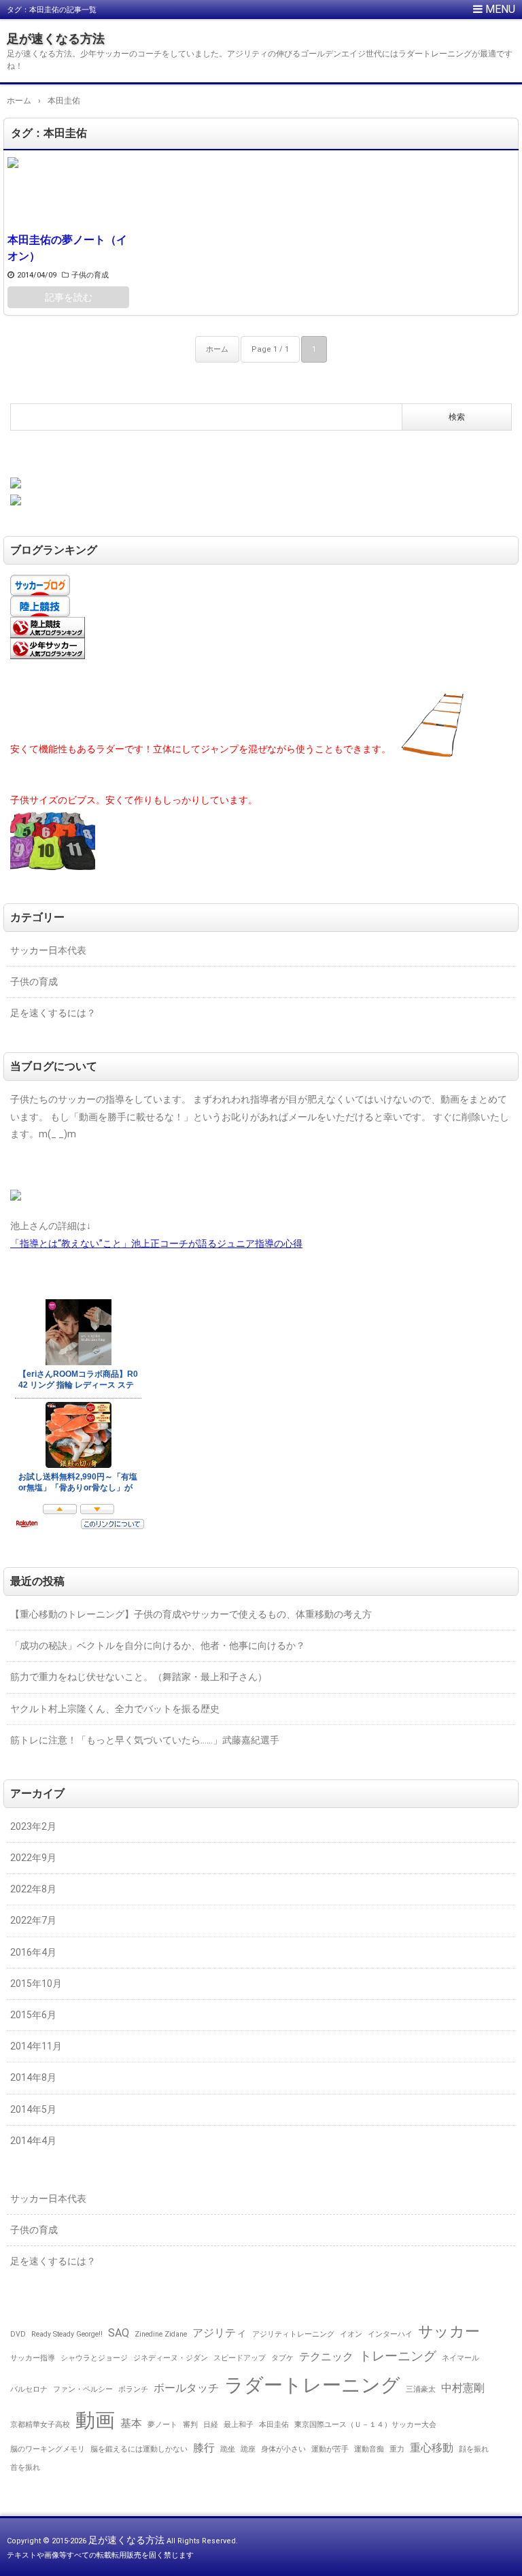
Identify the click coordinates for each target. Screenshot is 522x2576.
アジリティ (220, 2333)
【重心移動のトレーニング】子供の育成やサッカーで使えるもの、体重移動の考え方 (191, 1614)
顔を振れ (474, 2449)
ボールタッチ (186, 2388)
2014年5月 (33, 2109)
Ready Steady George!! (67, 2334)
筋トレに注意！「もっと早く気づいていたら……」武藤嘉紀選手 (145, 1740)
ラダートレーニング (312, 2385)
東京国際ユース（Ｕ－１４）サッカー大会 (365, 2425)
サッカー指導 (33, 2358)
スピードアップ (240, 2358)
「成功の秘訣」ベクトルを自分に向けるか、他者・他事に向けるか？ (158, 1645)
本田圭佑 (274, 2425)
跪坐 (228, 2449)
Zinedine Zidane (161, 2334)
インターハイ (390, 2334)
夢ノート (162, 2425)
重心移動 (432, 2448)
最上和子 (239, 2425)
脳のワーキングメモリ (48, 2449)
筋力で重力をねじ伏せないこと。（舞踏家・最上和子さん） (139, 1677)
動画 (95, 2420)
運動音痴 (369, 2449)
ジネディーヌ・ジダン (171, 2358)
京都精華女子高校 (40, 2425)
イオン (351, 2334)
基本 (131, 2423)
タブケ (282, 2358)
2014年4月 (33, 2141)
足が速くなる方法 (56, 38)
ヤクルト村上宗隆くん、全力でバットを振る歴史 (115, 1709)
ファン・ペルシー (83, 2389)
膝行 (204, 2448)
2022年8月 (33, 1889)
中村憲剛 (463, 2388)
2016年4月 (33, 1952)
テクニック (326, 2357)
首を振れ (25, 2468)
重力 (397, 2449)
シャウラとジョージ (94, 2358)
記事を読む (69, 297)
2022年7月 (33, 1920)
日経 (211, 2425)
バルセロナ (29, 2389)
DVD (18, 2334)
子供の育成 (90, 275)
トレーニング (398, 2356)
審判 (190, 2425)
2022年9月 (33, 1858)
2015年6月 (33, 2015)
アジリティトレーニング (293, 2334)
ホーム (217, 349)
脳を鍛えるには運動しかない (139, 2449)
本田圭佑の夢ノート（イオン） (67, 248)
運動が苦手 (330, 2449)
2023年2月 (33, 1826)
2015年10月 (36, 1984)
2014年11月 (36, 2046)
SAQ (119, 2333)
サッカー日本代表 (48, 950)
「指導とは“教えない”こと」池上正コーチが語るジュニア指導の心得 (156, 1243)
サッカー (449, 2331)
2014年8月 (33, 2077)
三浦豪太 (421, 2389)
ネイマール (460, 2358)
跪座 (248, 2449)
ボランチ (133, 2389)
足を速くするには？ (53, 1013)
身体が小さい (283, 2449)
